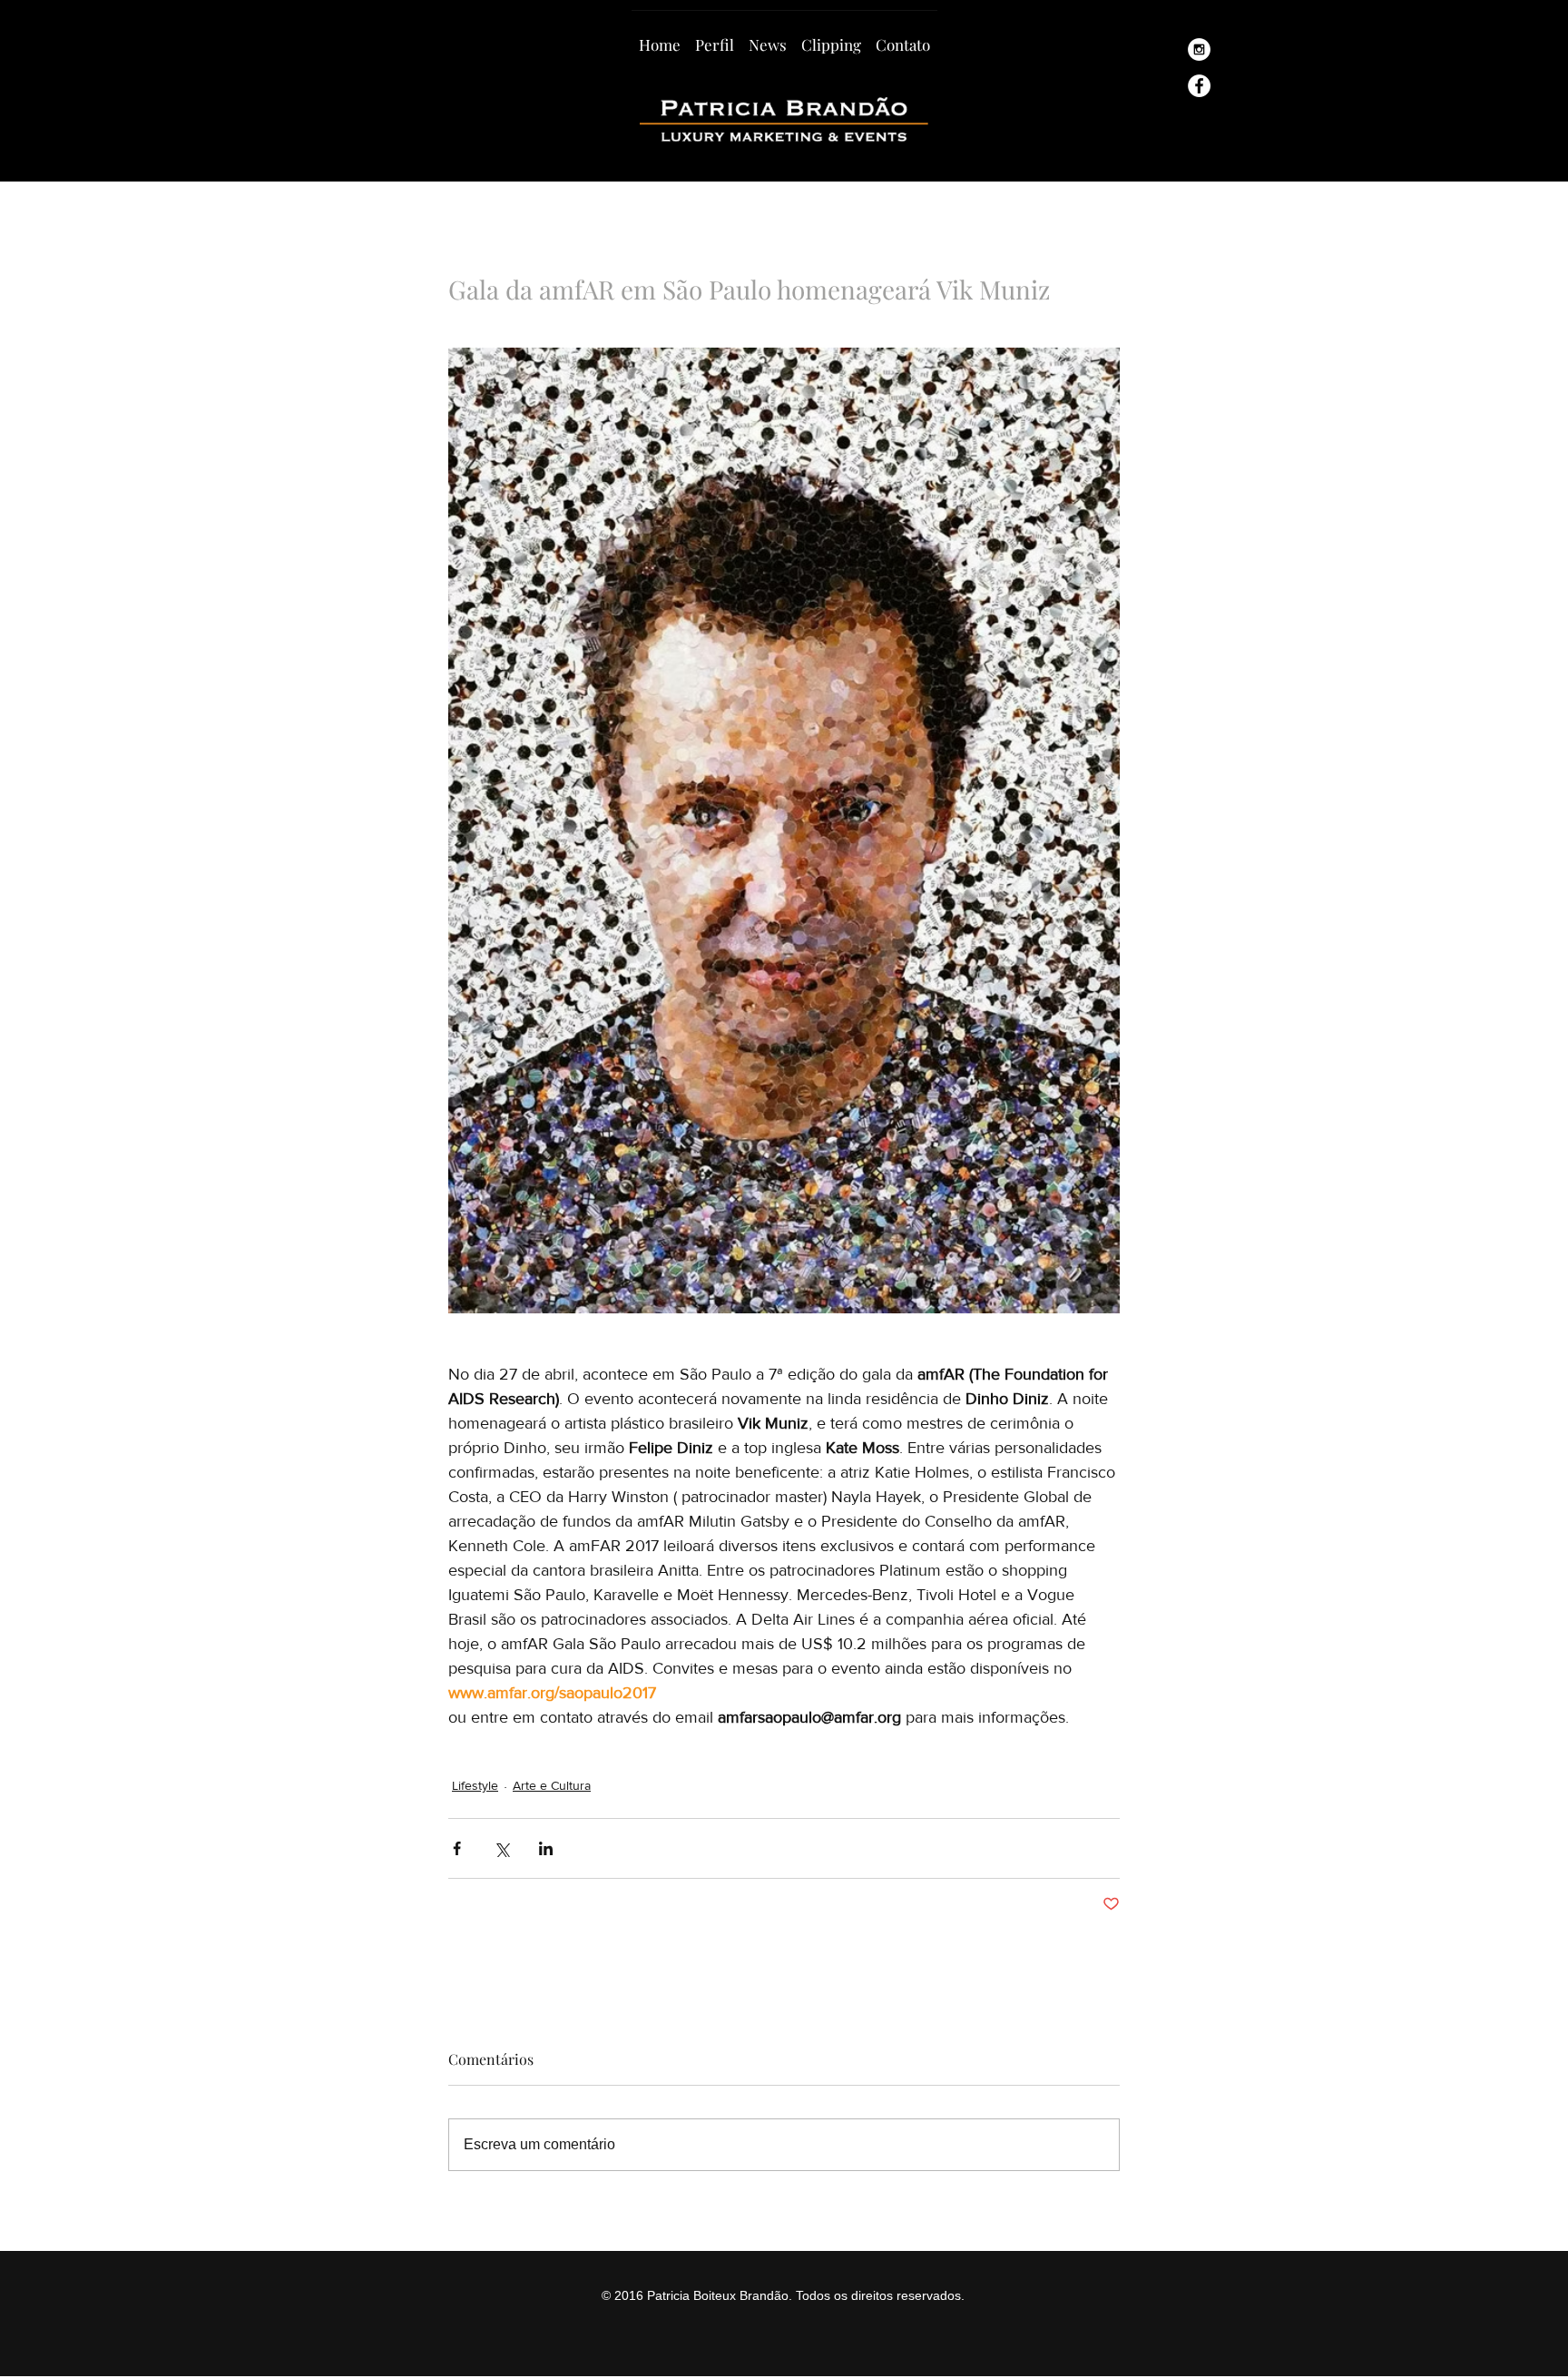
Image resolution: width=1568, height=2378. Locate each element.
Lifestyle (475, 1785)
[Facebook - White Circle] (1199, 86)
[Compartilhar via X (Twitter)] (501, 1848)
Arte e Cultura (552, 1785)
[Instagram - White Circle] (1199, 49)
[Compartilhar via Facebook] (457, 1848)
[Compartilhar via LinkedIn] (546, 1848)
